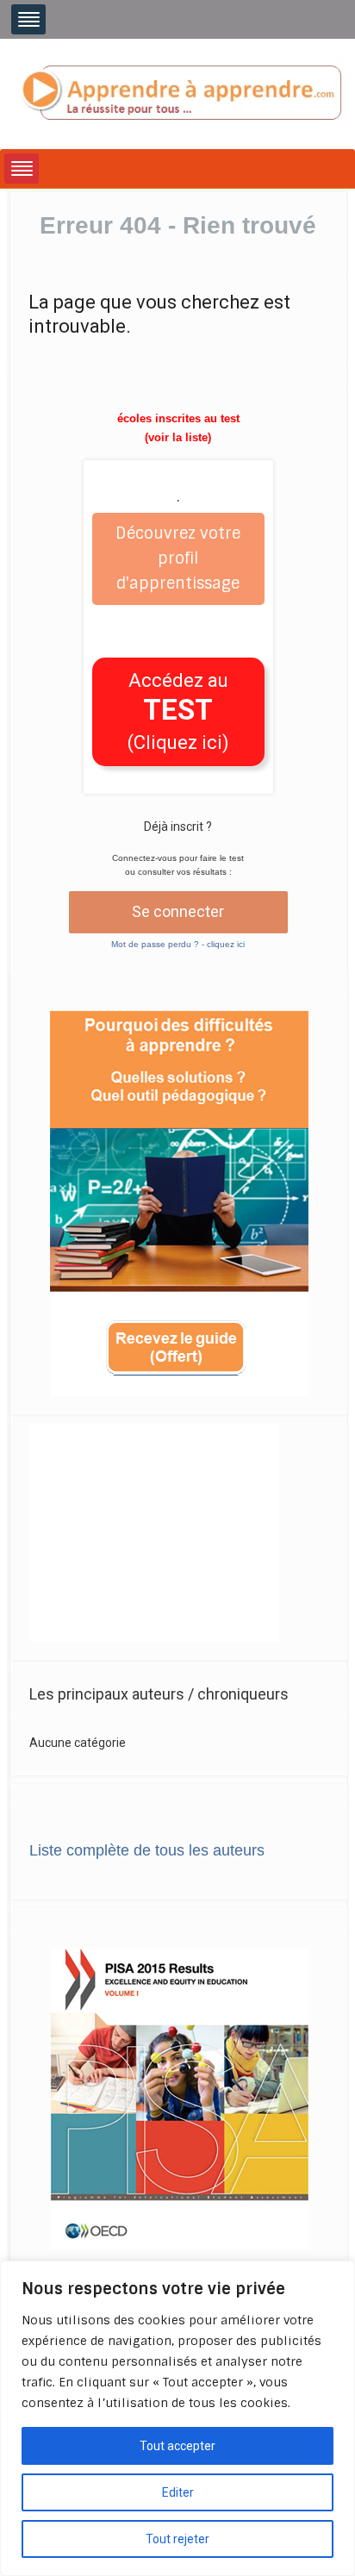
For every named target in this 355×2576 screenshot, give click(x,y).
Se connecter (178, 911)
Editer (178, 2492)
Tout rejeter (177, 2539)
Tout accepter (177, 2446)
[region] (177, 2418)
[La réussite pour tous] (181, 93)
